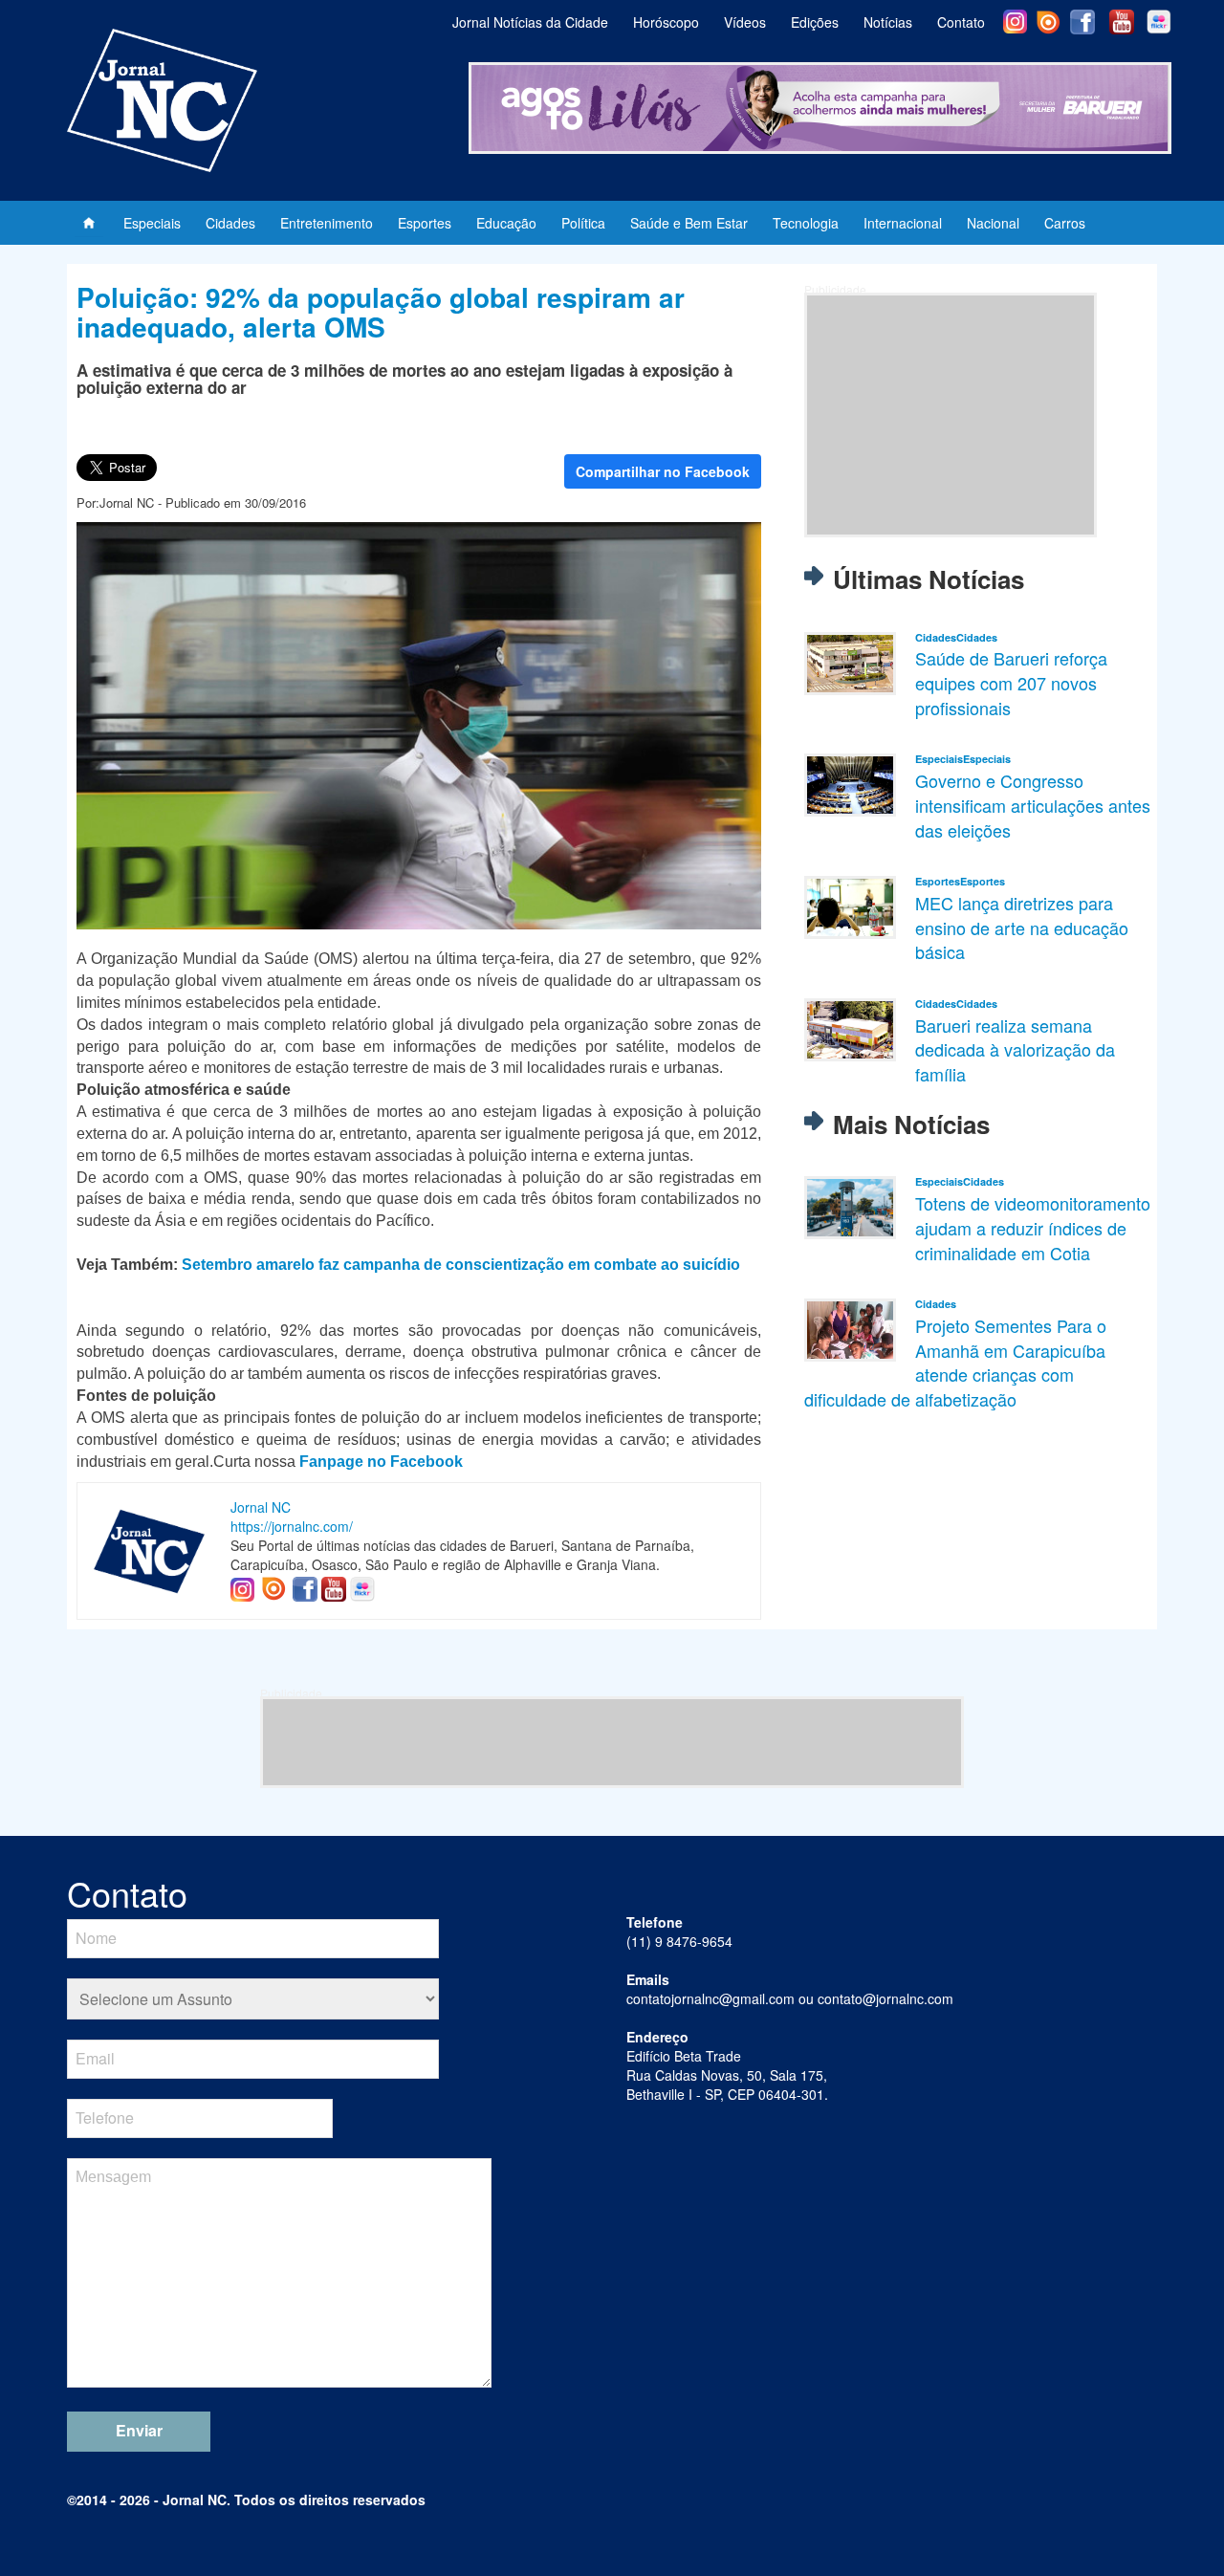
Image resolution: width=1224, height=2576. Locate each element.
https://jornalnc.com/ (292, 1526)
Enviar (139, 2430)
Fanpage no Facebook (381, 1462)
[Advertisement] (951, 415)
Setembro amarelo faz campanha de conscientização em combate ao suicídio (461, 1265)
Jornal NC (261, 1507)
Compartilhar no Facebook (663, 471)
